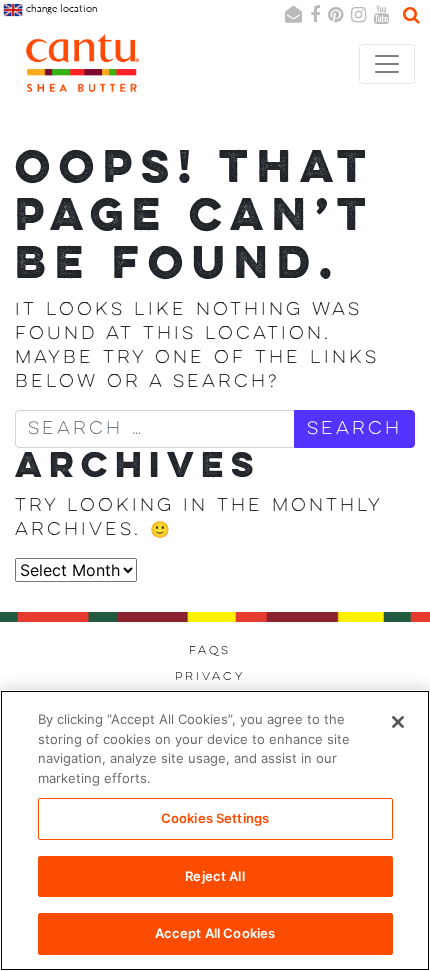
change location (60, 8)
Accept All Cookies (215, 933)
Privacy (210, 677)
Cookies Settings (215, 818)
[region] (215, 830)
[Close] (398, 722)
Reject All (214, 876)
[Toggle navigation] (387, 64)
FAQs (210, 651)
